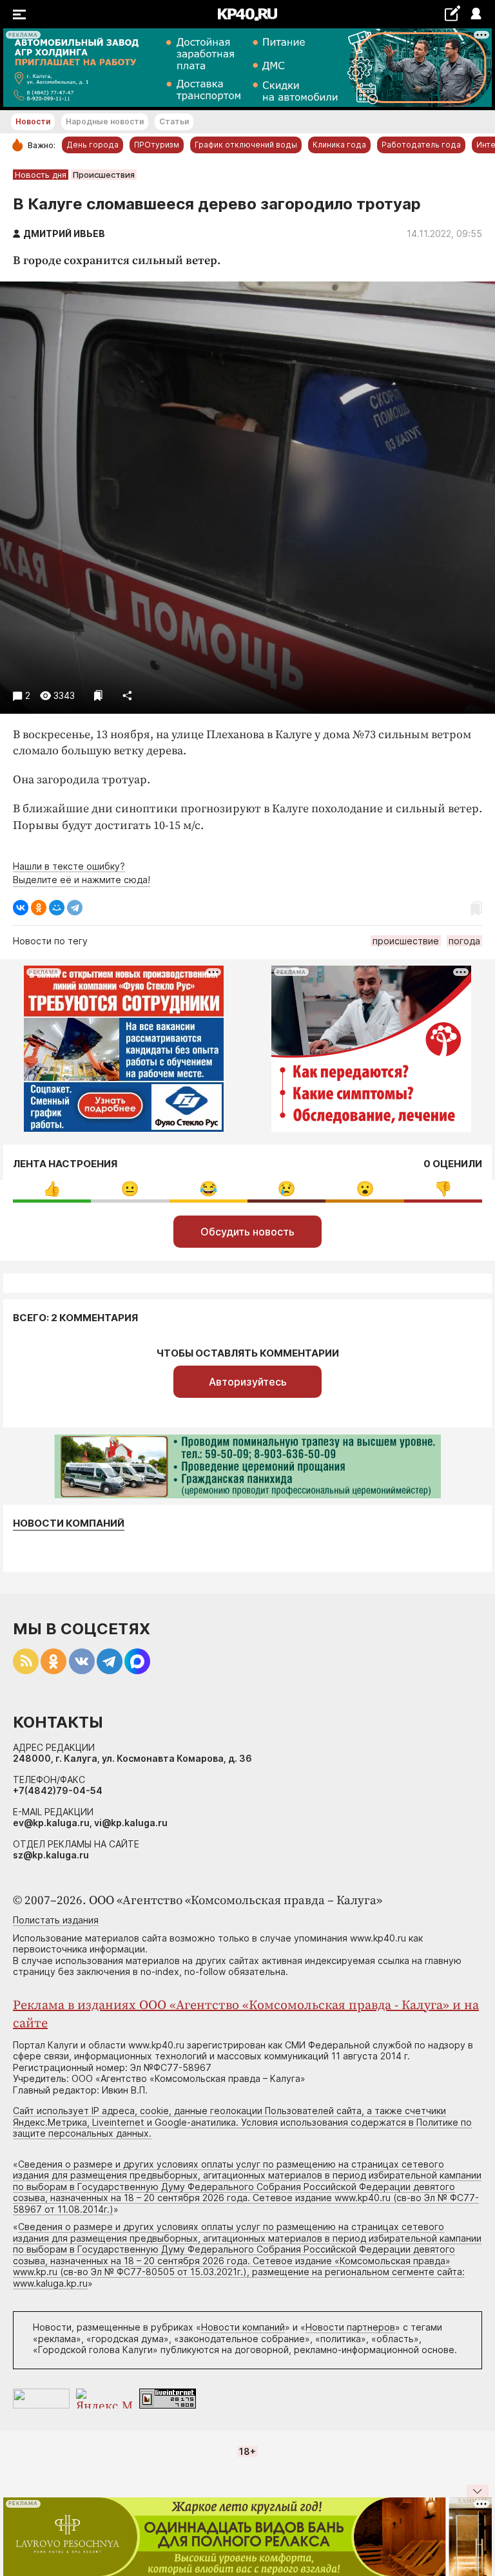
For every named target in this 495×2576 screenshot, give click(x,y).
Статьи (174, 121)
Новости (33, 121)
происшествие (406, 941)
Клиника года (339, 145)
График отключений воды (246, 145)
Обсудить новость (247, 1232)
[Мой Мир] (57, 908)
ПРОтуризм (157, 145)
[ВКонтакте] (21, 908)
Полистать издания (56, 1920)
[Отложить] (98, 695)
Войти (475, 14)
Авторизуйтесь (248, 1382)
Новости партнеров (350, 2327)
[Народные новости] (452, 13)
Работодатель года (421, 145)
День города (92, 145)
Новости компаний (69, 1523)
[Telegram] (75, 908)
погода (464, 941)
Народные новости (105, 121)
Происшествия (104, 175)
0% (52, 1189)
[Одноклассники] (39, 908)
